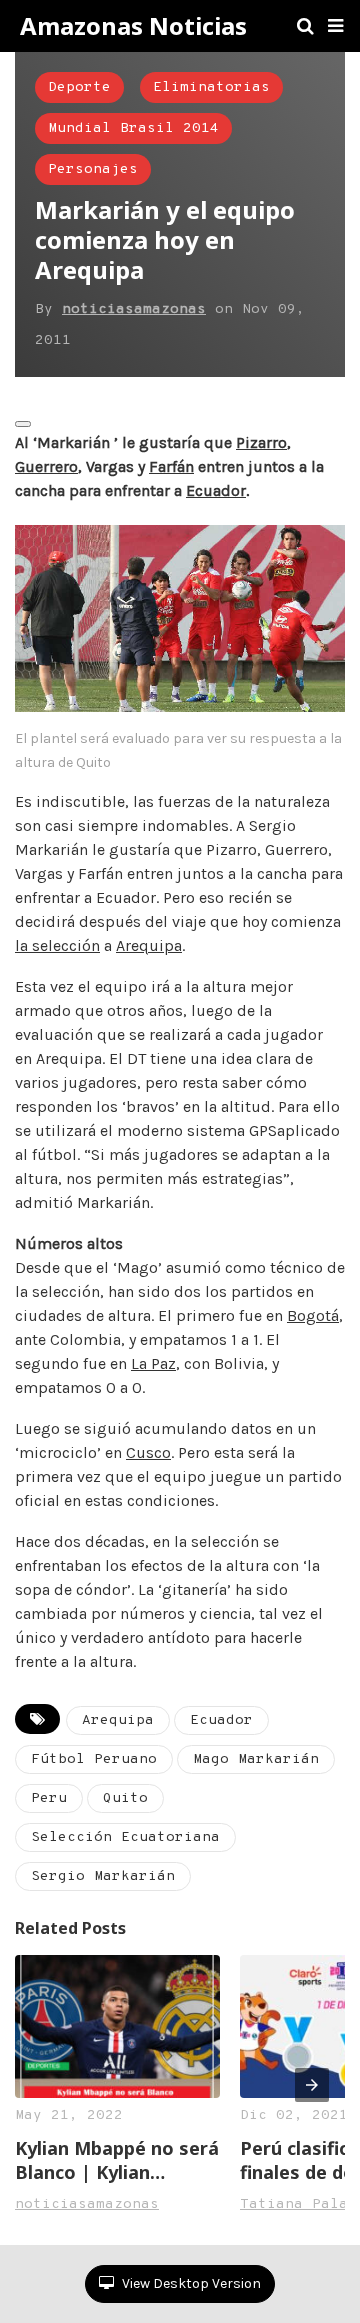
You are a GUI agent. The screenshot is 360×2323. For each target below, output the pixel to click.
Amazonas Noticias (133, 26)
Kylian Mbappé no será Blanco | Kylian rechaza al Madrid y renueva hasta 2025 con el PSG (117, 2160)
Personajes (93, 169)
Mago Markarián (256, 1759)
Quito (125, 1798)
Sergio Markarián (103, 1876)
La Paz (153, 1363)
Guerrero (46, 466)
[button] (335, 26)
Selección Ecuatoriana (125, 1837)
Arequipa (149, 945)
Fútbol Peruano (94, 1759)
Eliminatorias (211, 87)
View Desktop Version (190, 2283)
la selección (57, 945)
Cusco (148, 1452)
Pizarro (261, 442)
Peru (49, 1798)
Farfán (171, 466)
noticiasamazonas (134, 309)
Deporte (79, 87)
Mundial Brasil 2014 (133, 128)
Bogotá (313, 1315)
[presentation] (312, 2085)
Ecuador (216, 490)
